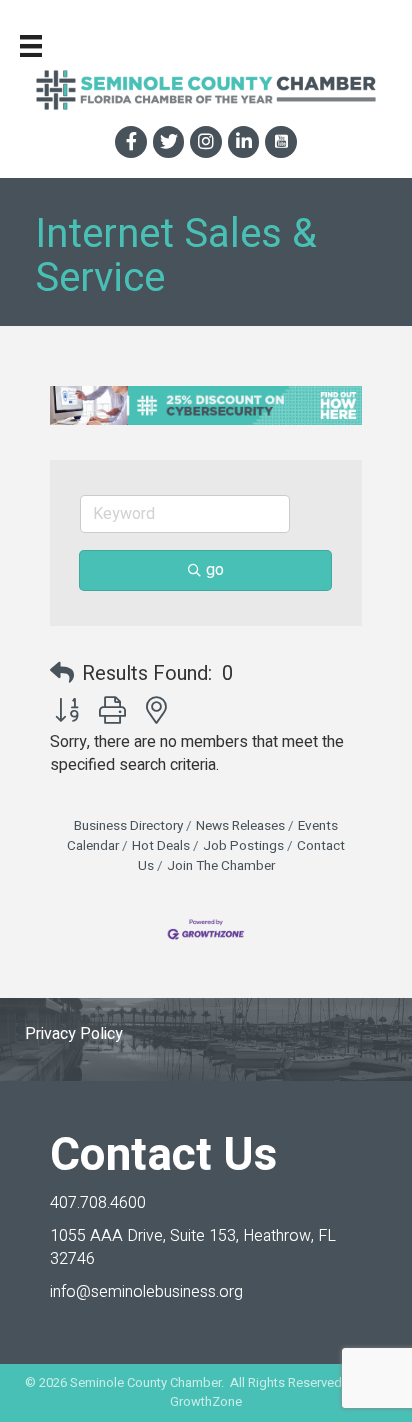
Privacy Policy (74, 1034)
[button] (62, 674)
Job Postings (243, 846)
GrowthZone (206, 1401)
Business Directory (128, 826)
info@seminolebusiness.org (146, 1292)
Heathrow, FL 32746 (193, 1247)
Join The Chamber (221, 866)
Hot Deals (161, 846)
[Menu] (31, 46)
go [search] (215, 570)
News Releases (240, 826)
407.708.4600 (98, 1203)
